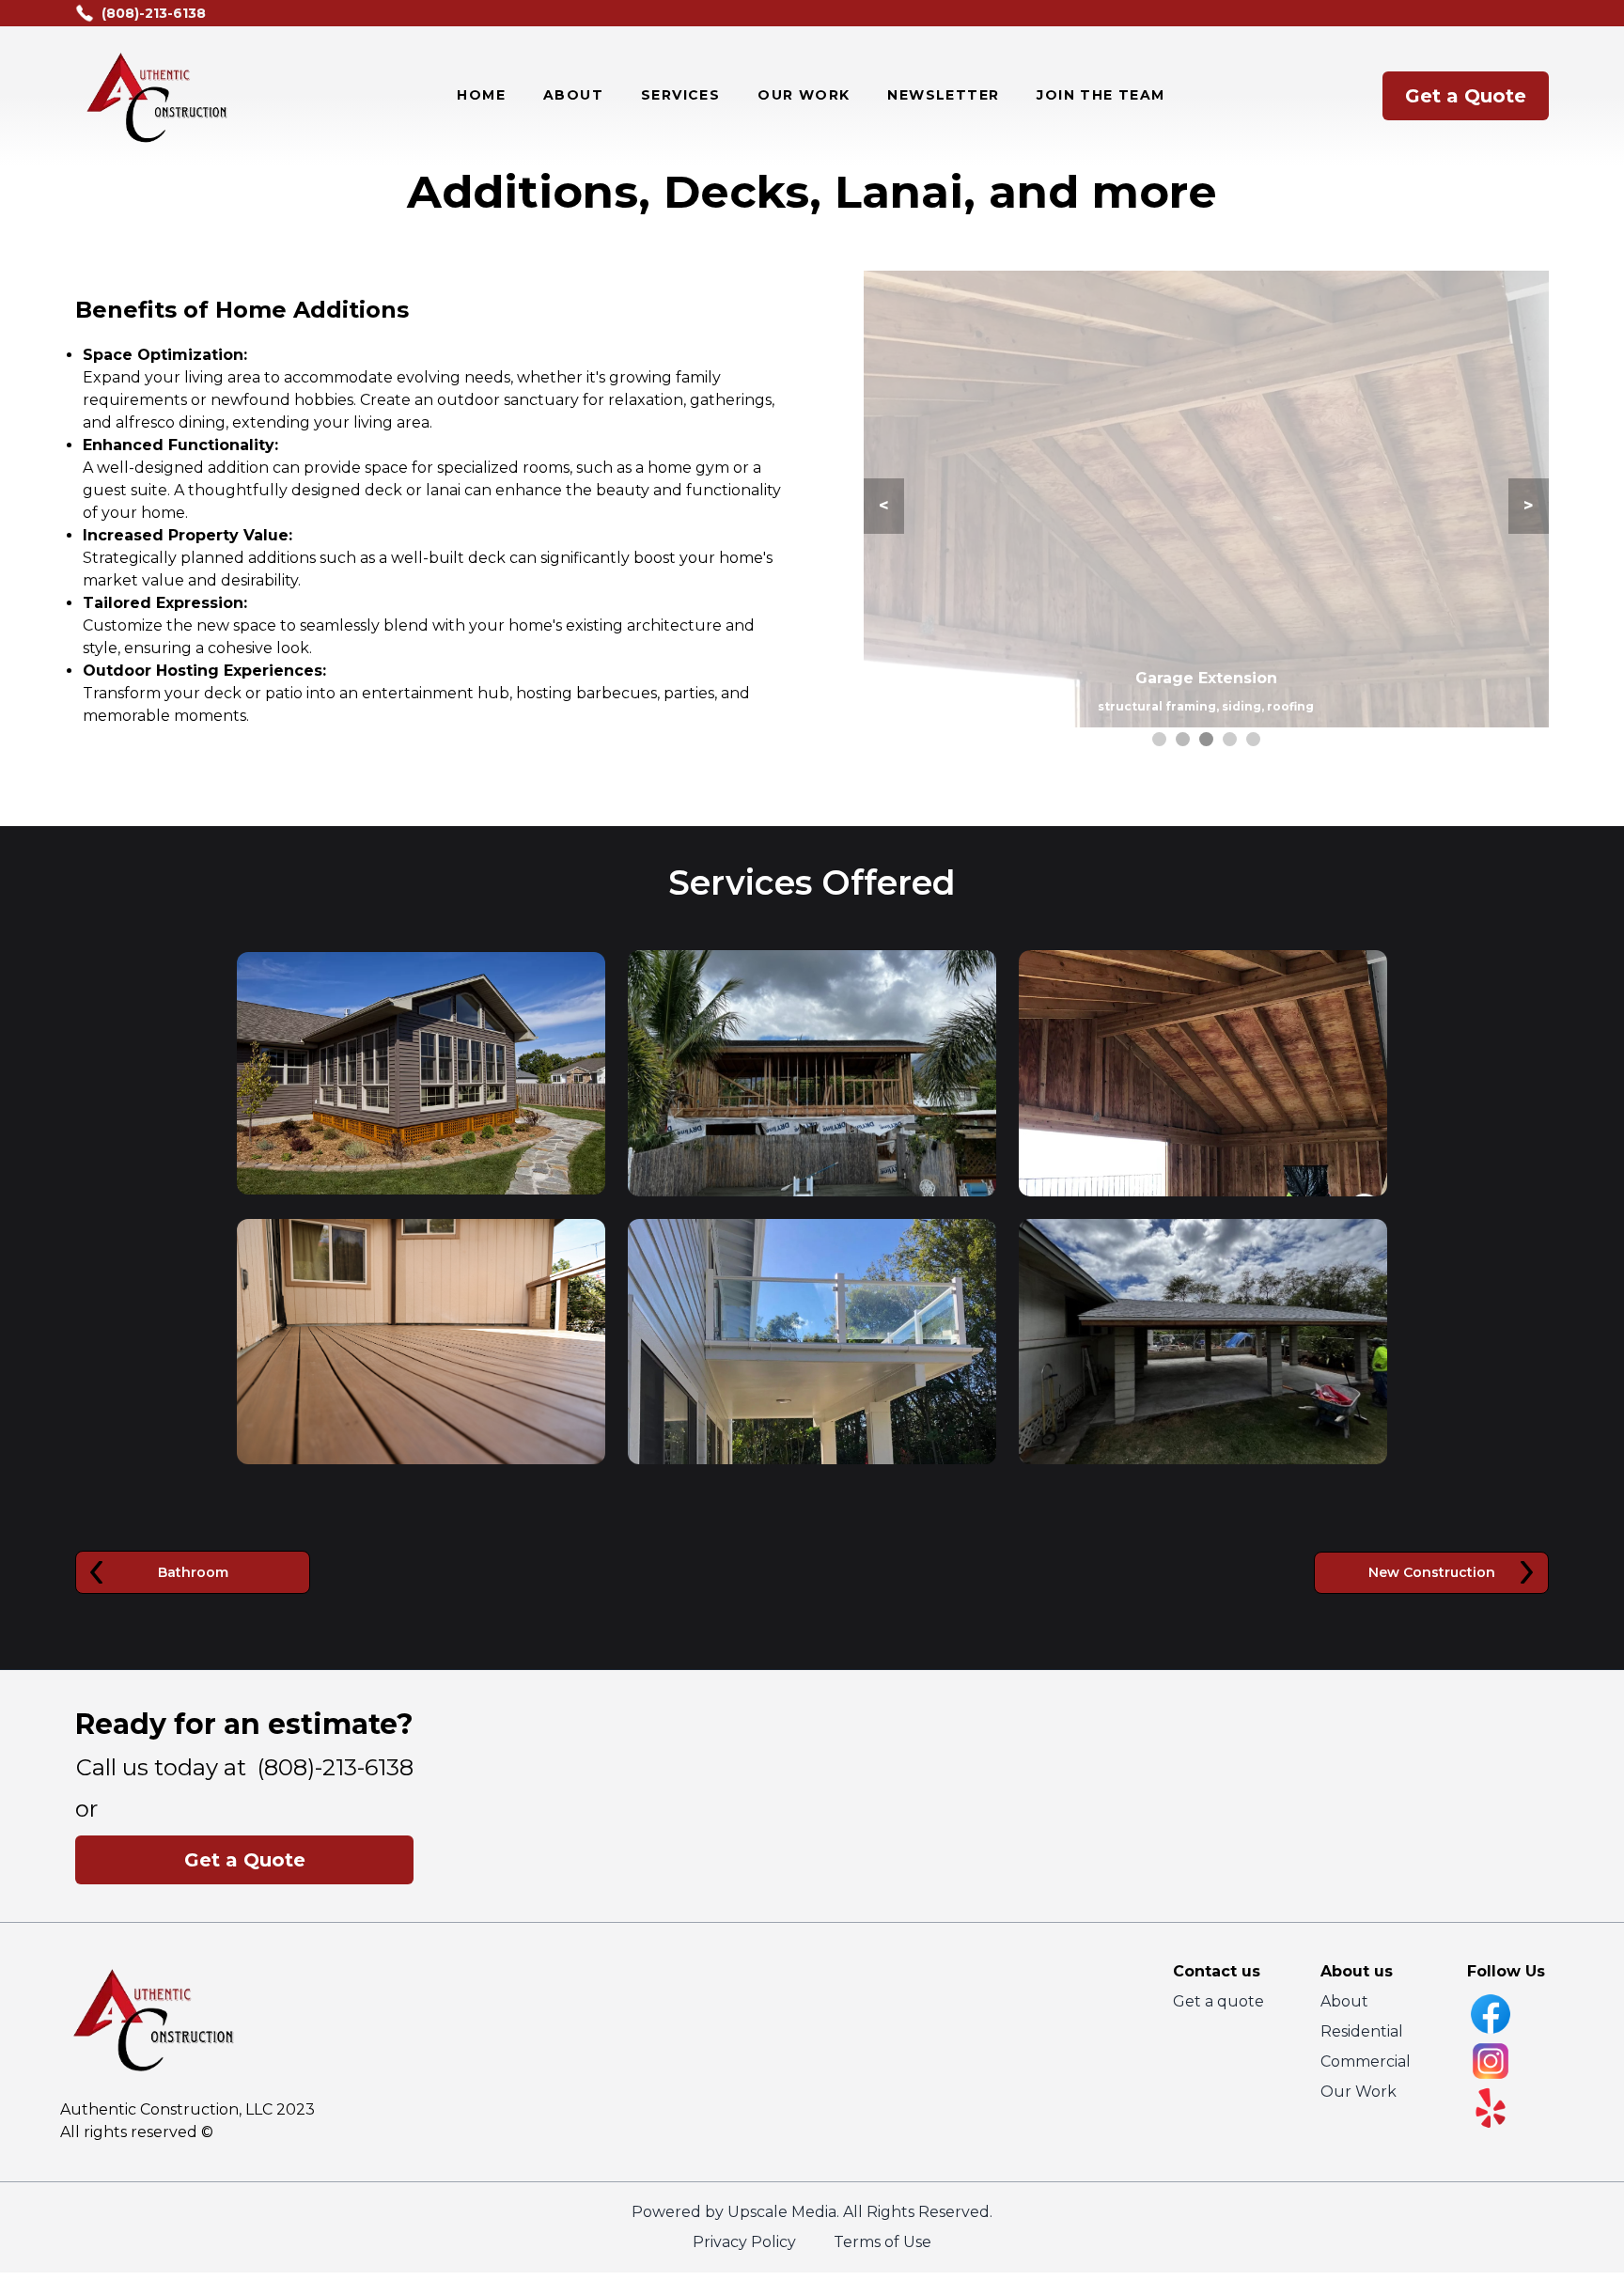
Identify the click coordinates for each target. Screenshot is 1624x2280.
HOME (481, 95)
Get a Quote (1466, 96)
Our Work (1359, 2092)
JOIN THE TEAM (1101, 95)
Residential (1362, 2031)
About (1344, 2001)
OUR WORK (804, 95)
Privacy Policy (744, 2242)
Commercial (1366, 2061)
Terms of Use (882, 2242)
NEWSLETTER (943, 95)
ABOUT (573, 95)
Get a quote (1218, 2001)
